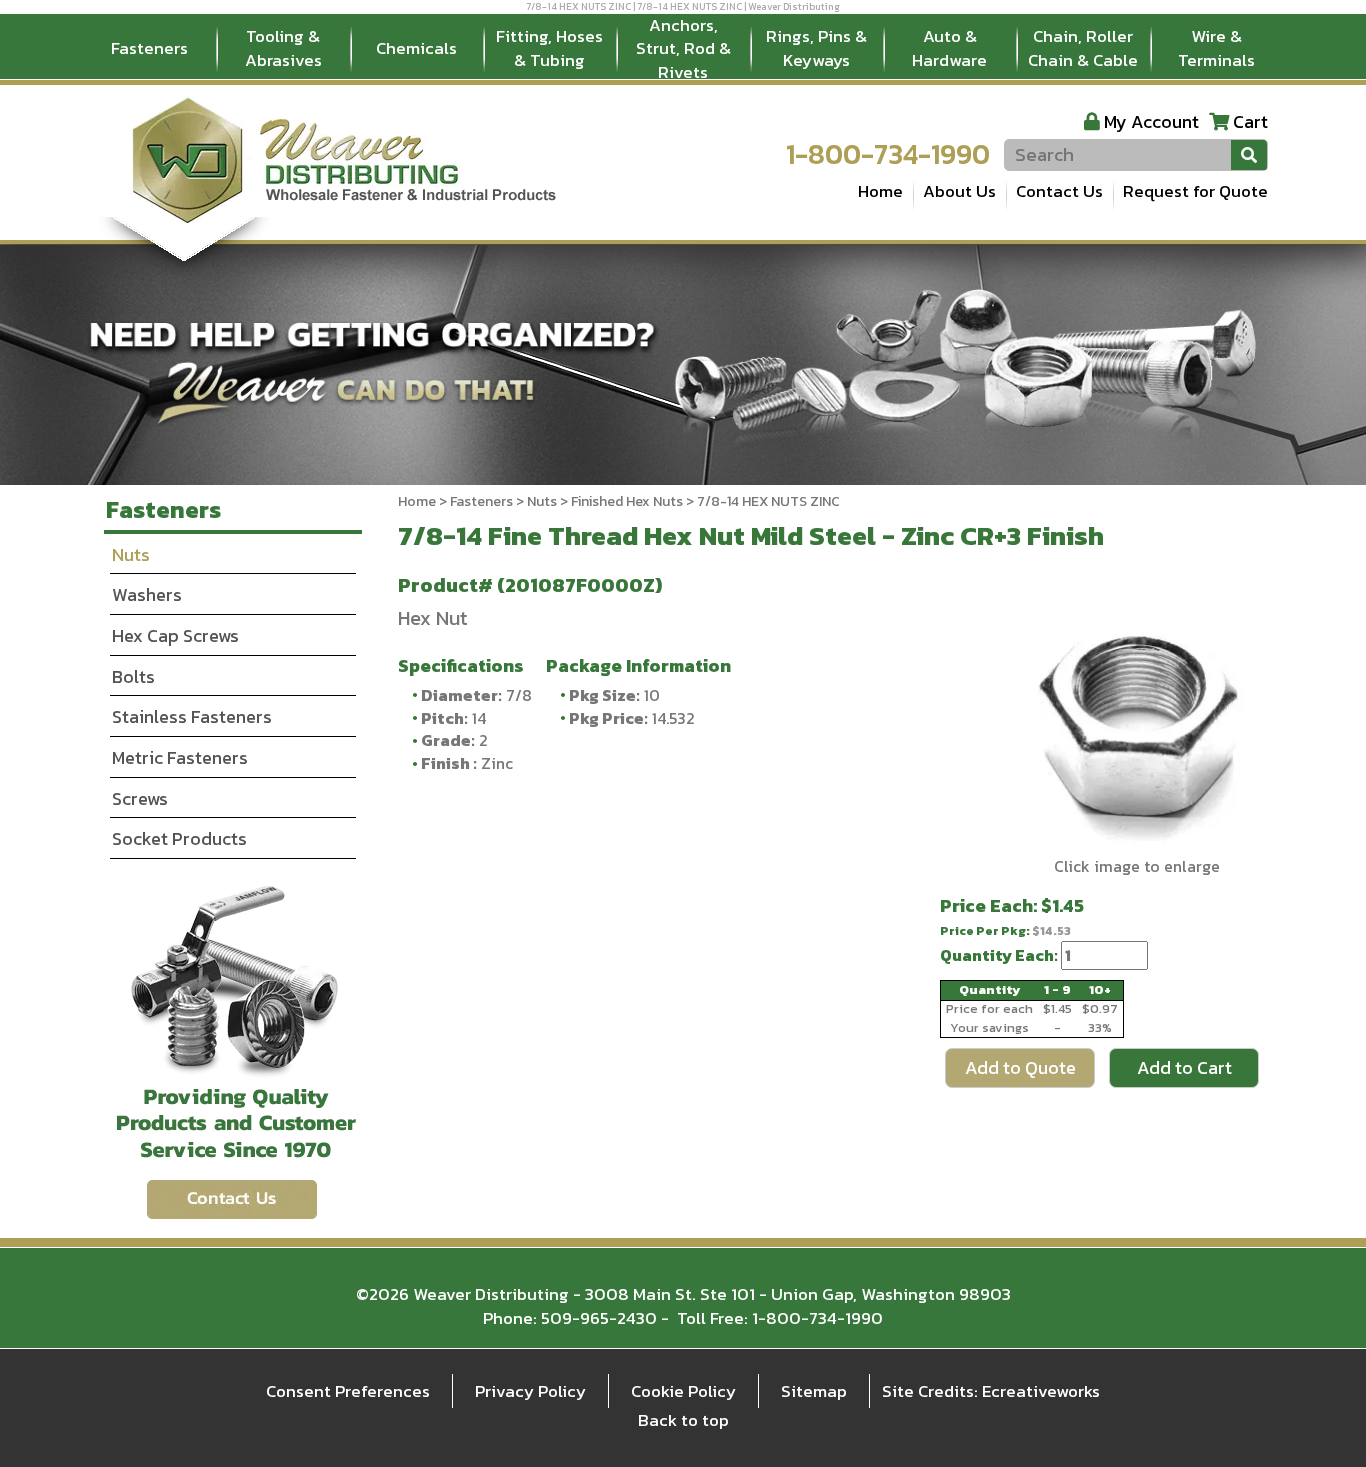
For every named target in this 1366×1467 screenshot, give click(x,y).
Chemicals (416, 48)
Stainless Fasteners (192, 716)
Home (880, 191)
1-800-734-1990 (888, 154)
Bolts (133, 676)
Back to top (683, 1420)
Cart (1250, 121)
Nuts (542, 501)
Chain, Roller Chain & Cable (1083, 48)
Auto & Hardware (949, 48)
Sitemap (814, 1391)
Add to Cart (1184, 1067)
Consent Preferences (348, 1391)
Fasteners (149, 48)
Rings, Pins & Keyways (816, 48)
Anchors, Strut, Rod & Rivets (683, 49)
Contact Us (1059, 191)
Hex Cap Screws (175, 635)
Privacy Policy (530, 1391)
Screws (140, 798)
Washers (147, 594)
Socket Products (179, 838)
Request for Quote (1195, 191)
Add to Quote (1020, 1067)
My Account (1151, 121)
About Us (959, 191)
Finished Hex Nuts (627, 501)
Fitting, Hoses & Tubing (549, 48)
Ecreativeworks (1041, 1391)
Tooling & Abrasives (283, 48)
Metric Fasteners (180, 757)
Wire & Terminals (1216, 48)
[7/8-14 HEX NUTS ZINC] (1136, 729)
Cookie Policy (683, 1391)
